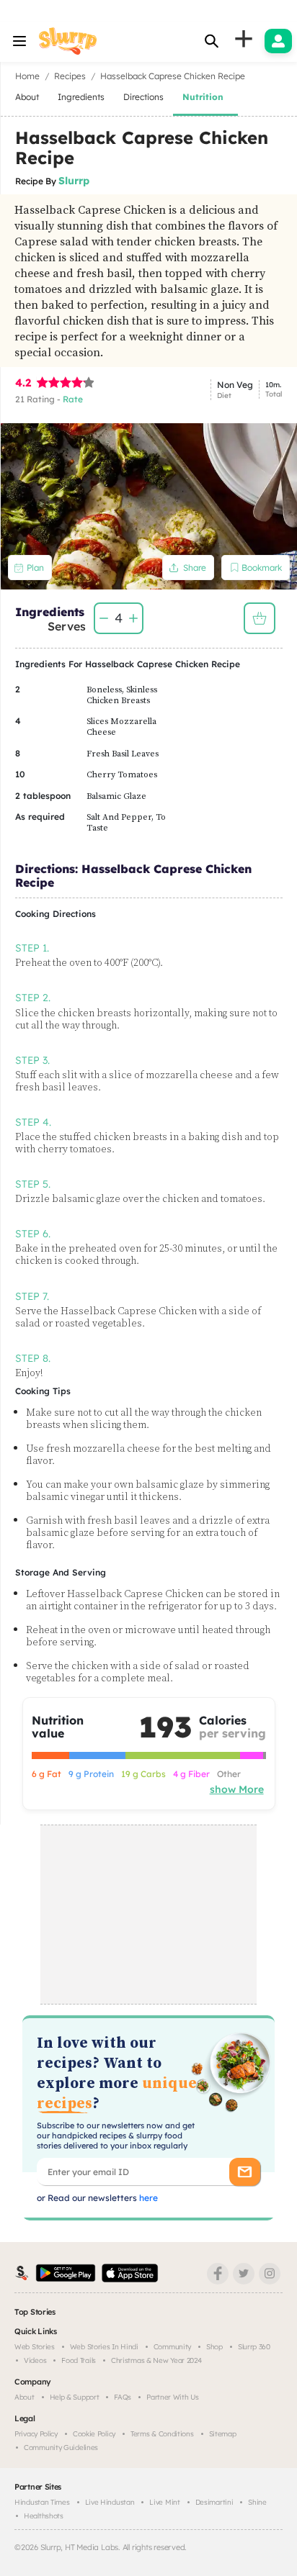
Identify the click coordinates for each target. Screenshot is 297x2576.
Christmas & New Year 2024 (156, 2360)
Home (27, 76)
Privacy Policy (36, 2434)
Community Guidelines (61, 2448)
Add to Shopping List (260, 618)
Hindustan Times (42, 2502)
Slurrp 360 (254, 2347)
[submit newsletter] (245, 2172)
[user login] (278, 41)
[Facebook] (218, 2274)
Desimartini (214, 2502)
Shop (214, 2347)
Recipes (70, 76)
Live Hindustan (110, 2502)
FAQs (123, 2397)
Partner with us (173, 2397)
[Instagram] (270, 2274)
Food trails (79, 2360)
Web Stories (35, 2347)
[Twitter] (244, 2274)
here (147, 2198)
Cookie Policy (94, 2434)
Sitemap (223, 2434)
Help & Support (75, 2397)
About (25, 2397)
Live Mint (164, 2502)
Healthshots (44, 2516)
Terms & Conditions (162, 2434)
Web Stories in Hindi (104, 2347)
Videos (35, 2360)
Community (172, 2347)
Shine (257, 2502)
